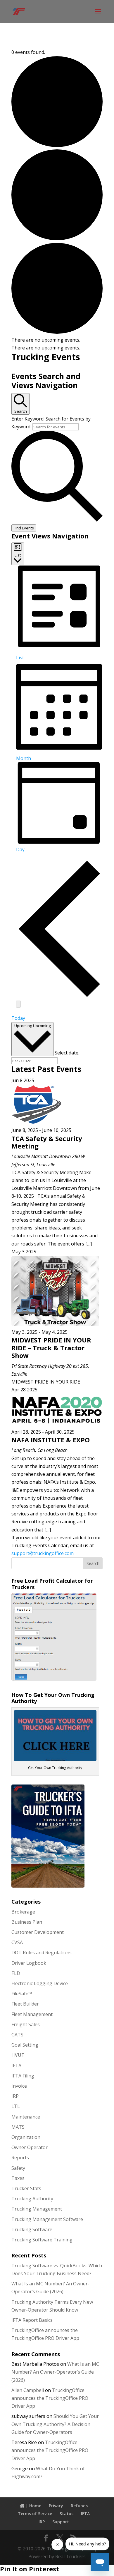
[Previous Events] (59, 996)
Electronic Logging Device (40, 1983)
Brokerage (23, 1912)
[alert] (57, 340)
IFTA (16, 2066)
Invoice (19, 2086)
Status (66, 2514)
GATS (17, 2035)
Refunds (79, 2506)
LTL (16, 2106)
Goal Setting (25, 2045)
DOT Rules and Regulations (42, 1953)
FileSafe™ (22, 1994)
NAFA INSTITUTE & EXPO (51, 1440)
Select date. (67, 1052)
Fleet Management (32, 2014)
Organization (26, 2137)
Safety (18, 2168)
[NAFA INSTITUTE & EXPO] (57, 1424)
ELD (16, 1973)
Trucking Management (37, 2209)
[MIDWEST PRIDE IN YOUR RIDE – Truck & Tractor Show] (55, 1324)
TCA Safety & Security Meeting (47, 1142)
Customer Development (38, 1932)
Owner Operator (30, 2147)
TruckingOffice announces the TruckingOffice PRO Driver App (50, 2398)
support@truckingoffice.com (43, 1553)
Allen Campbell (28, 2390)
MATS (18, 2127)
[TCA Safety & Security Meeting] (36, 1122)
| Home (33, 2506)
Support (61, 2522)
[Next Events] (18, 1004)
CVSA (17, 1942)
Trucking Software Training (42, 2240)
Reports (20, 2158)
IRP (15, 2096)
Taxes (18, 2178)
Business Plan (27, 1922)
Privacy (56, 2506)
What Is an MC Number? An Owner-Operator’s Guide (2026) (55, 2372)
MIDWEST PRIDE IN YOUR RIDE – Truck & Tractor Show (51, 1348)
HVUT (18, 2055)
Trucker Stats (26, 2188)
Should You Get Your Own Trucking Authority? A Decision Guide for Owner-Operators (55, 2424)
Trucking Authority (32, 2199)
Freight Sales (26, 2024)
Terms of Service (35, 2514)
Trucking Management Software (47, 2219)
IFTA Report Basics (32, 2320)
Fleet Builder (25, 2004)
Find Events (24, 528)
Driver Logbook (29, 1963)
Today (18, 1018)
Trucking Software (32, 2229)
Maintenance (26, 2117)
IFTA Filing (23, 2076)
